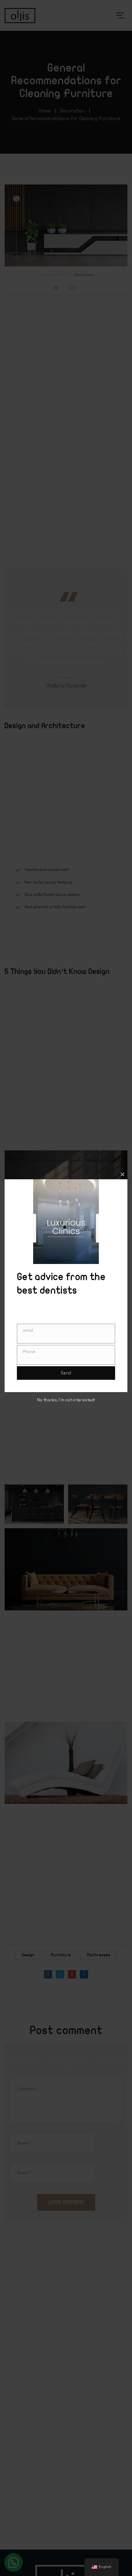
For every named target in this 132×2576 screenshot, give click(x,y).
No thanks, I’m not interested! (66, 1400)
